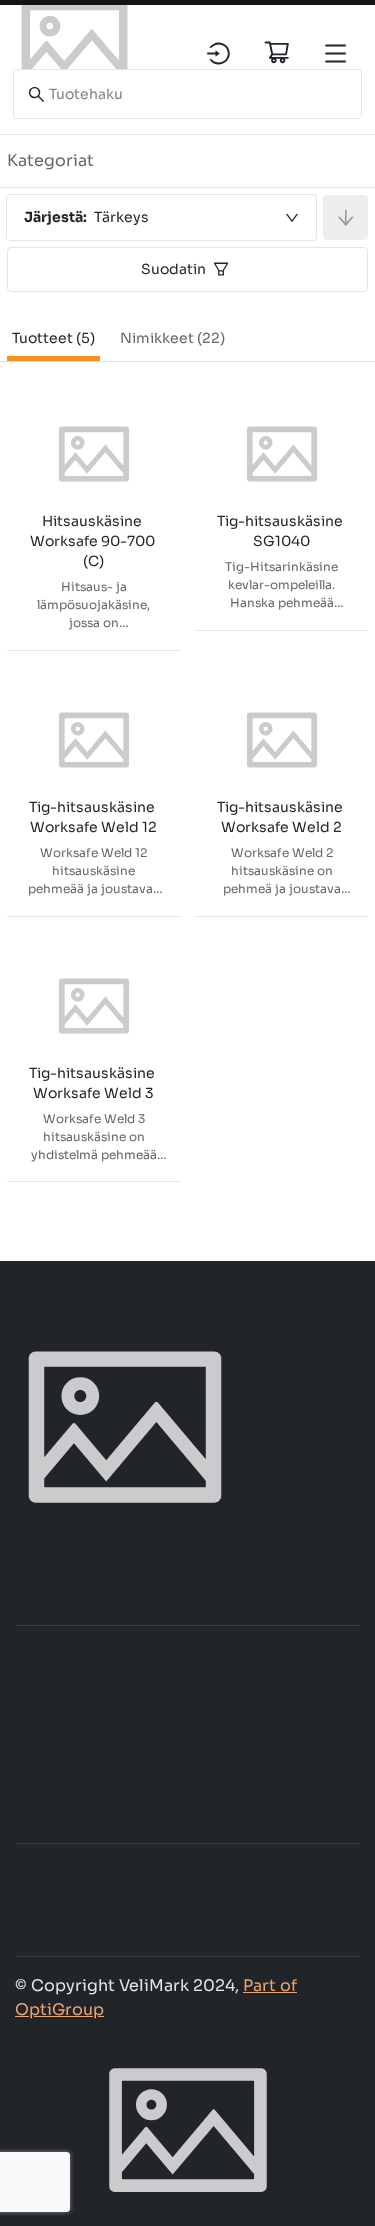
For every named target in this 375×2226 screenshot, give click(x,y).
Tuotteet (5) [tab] (53, 338)
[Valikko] (335, 53)
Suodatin (173, 269)
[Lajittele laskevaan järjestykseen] (345, 217)
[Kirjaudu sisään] (218, 53)
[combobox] (161, 217)
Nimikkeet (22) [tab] (172, 338)
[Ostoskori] (277, 52)
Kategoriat (50, 160)
